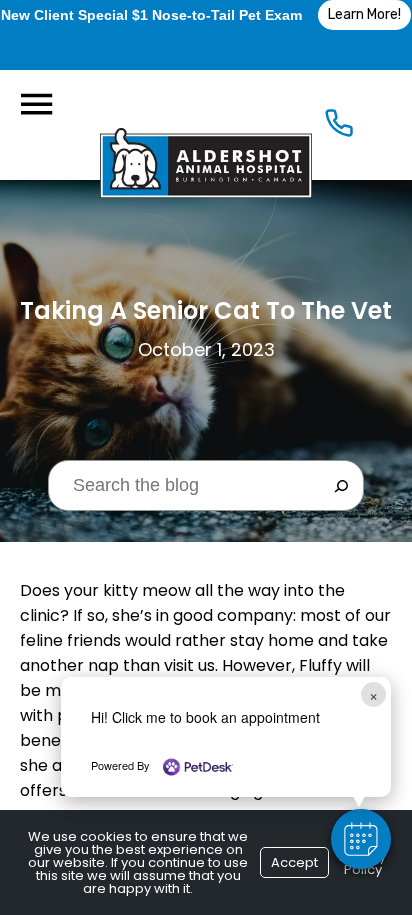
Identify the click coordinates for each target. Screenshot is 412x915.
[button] (361, 839)
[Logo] (206, 125)
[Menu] (36, 104)
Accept (294, 862)
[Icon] (339, 127)
